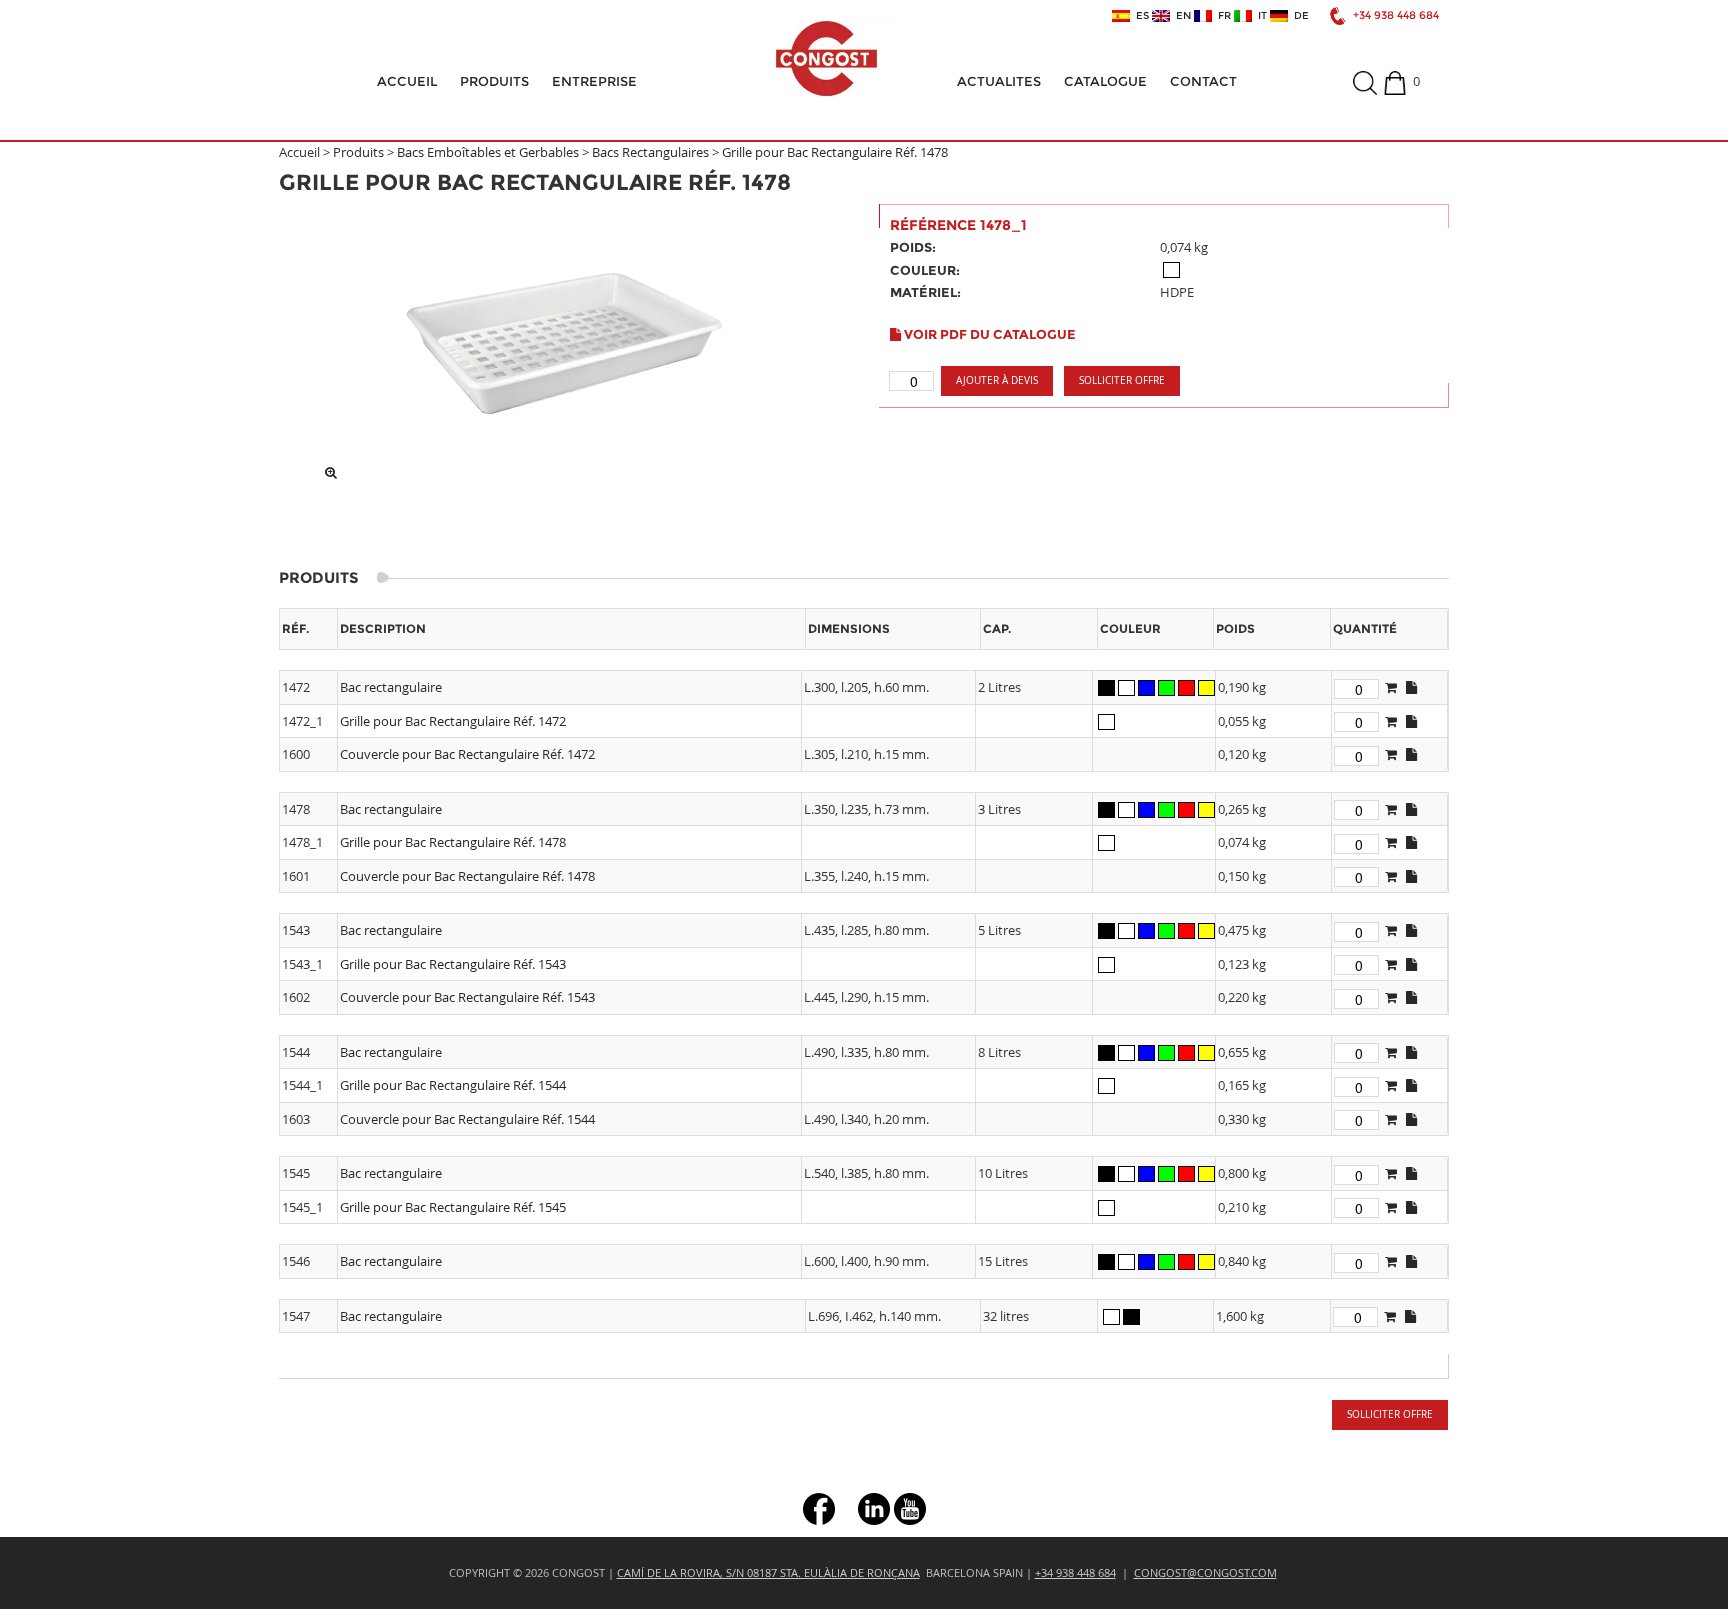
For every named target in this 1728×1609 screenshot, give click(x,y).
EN (1180, 16)
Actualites (999, 81)
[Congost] (826, 58)
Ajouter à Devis (997, 380)
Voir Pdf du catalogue (988, 334)
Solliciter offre (1122, 380)
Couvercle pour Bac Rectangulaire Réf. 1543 (467, 997)
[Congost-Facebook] (819, 1507)
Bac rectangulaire (391, 687)
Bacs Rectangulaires (650, 152)
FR (1221, 16)
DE (1298, 16)
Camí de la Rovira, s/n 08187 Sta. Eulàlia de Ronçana (768, 1572)
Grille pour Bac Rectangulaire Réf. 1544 (453, 1085)
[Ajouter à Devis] (1391, 687)
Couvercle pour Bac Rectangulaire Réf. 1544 (467, 1119)
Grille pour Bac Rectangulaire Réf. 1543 (453, 964)
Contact (1203, 81)
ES (1139, 16)
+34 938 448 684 (1396, 15)
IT (1259, 16)
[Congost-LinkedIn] (874, 1507)
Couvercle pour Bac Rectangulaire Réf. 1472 (467, 754)
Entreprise (594, 81)
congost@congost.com (1205, 1572)
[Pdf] (1411, 687)
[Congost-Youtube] (910, 1507)
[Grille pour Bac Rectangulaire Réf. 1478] (564, 338)
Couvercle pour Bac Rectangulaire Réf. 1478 (467, 876)
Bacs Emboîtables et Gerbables (488, 152)
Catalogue (1105, 81)
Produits (494, 81)
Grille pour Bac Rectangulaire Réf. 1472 (453, 721)
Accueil (407, 81)
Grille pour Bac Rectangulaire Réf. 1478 (835, 152)
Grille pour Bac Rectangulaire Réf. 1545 (453, 1207)
